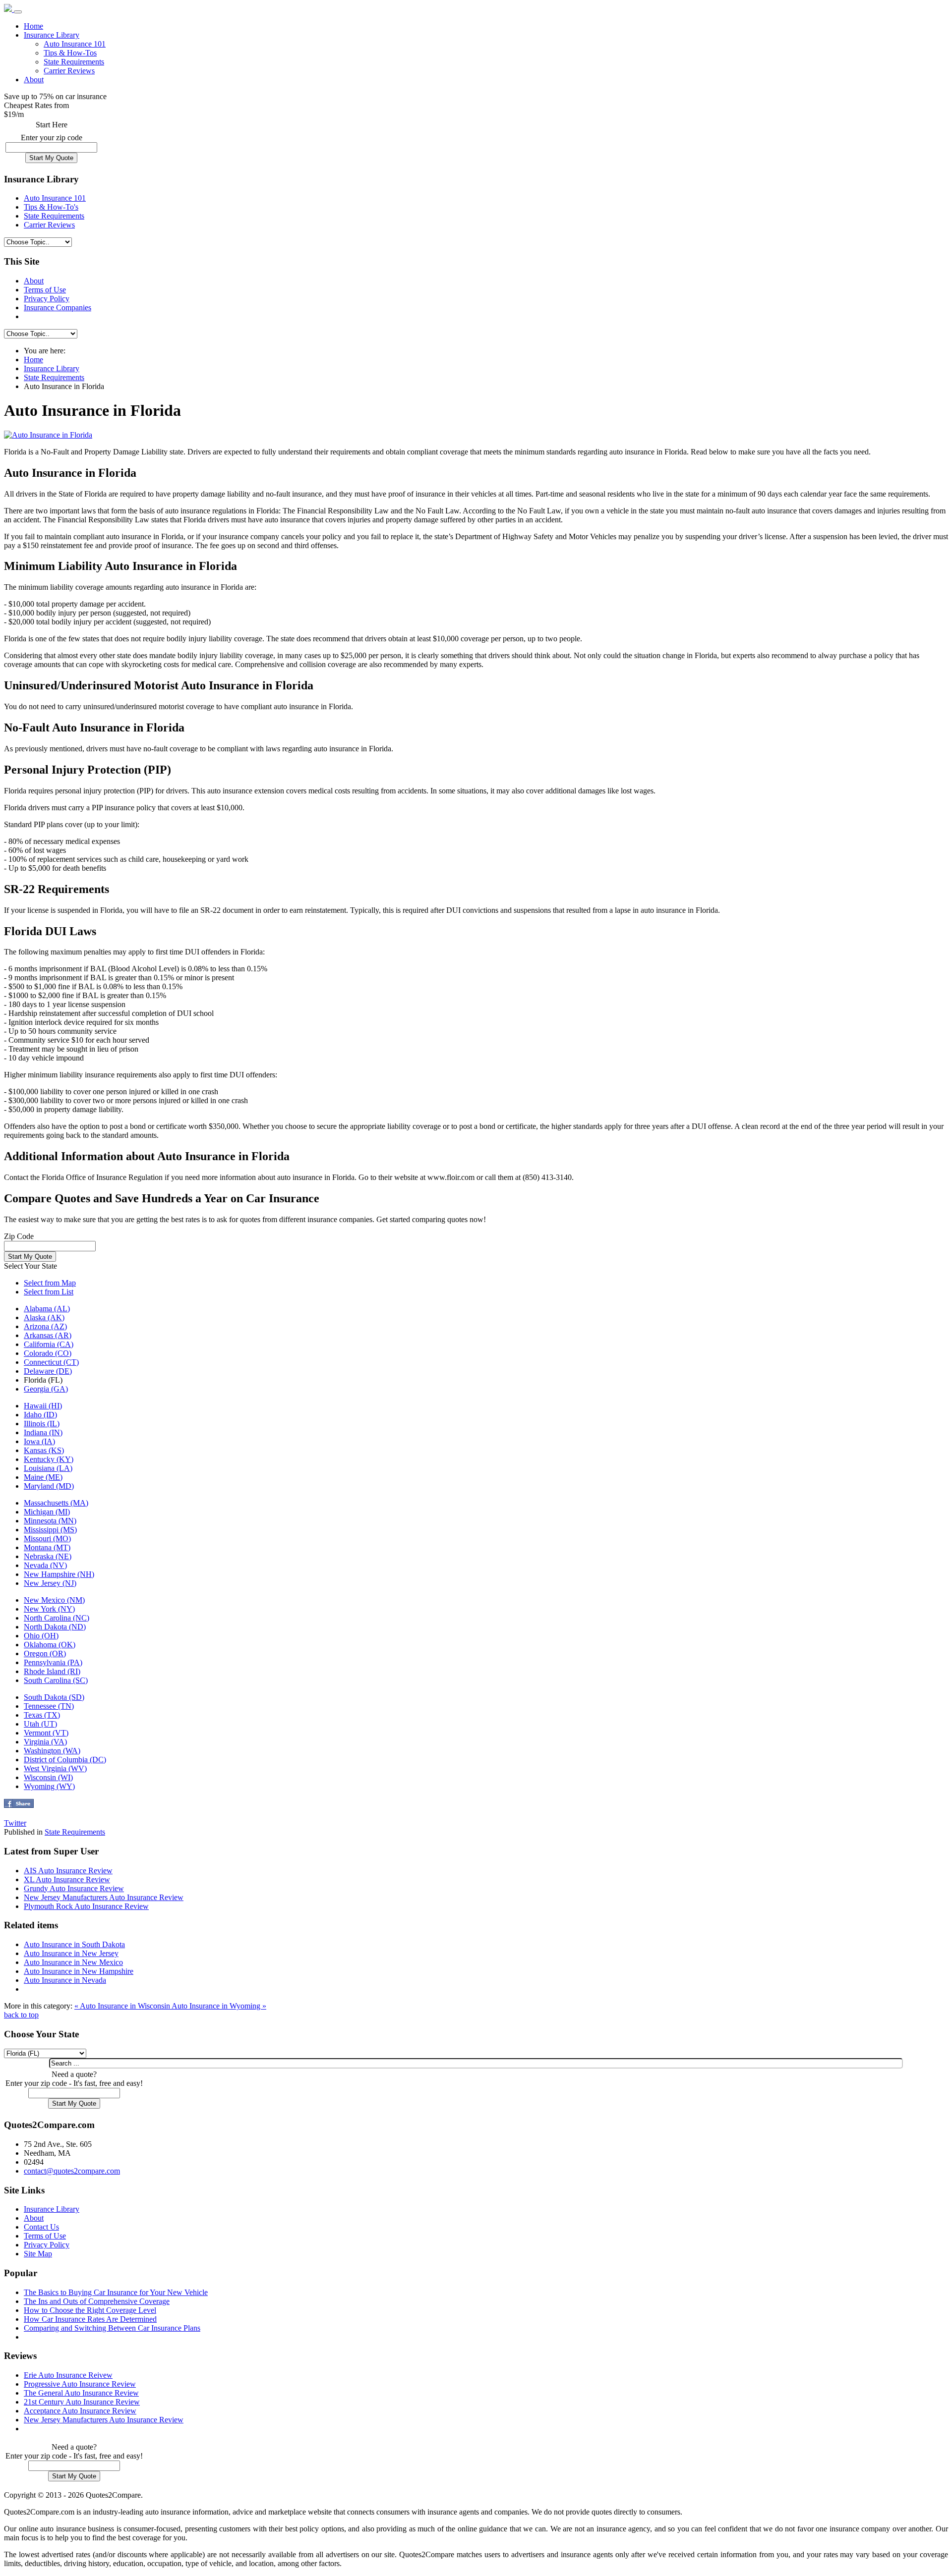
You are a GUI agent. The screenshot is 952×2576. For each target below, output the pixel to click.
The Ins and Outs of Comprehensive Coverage (97, 2301)
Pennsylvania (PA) (53, 1662)
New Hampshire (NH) (59, 1574)
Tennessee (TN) (49, 1706)
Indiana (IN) (43, 1432)
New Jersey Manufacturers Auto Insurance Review (104, 1897)
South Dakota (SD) (54, 1697)
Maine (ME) (43, 1477)
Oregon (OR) (45, 1653)
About (34, 80)
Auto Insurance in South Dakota (74, 1944)
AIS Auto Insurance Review (68, 1871)
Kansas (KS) (44, 1450)
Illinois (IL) (42, 1424)
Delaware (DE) (48, 1371)
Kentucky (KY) (49, 1459)
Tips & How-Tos (70, 53)
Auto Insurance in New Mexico (73, 1962)
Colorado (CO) (48, 1353)
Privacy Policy (47, 299)
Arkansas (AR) (48, 1335)
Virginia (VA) (45, 1742)
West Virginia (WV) (55, 1768)
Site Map (38, 2254)
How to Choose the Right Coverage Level (90, 2310)
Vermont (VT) (46, 1733)
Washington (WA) (52, 1751)
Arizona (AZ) (45, 1326)
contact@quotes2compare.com (72, 2171)
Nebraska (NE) (48, 1556)
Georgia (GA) (46, 1389)
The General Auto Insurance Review (81, 2393)
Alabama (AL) (47, 1309)
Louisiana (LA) (48, 1468)
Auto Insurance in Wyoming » (219, 2006)
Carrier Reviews (69, 71)
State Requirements (74, 62)
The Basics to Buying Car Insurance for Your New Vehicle (116, 2292)
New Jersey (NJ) (50, 1583)
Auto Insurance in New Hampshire (79, 1971)
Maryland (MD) (49, 1486)
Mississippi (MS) (50, 1530)
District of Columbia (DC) (65, 1760)
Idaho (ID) (40, 1415)
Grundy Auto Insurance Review (74, 1888)
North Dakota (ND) (55, 1627)
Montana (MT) (47, 1547)
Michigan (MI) (47, 1512)
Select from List (49, 1292)
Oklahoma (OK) (50, 1645)
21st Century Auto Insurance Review (82, 2402)
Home (33, 26)
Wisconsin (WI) (48, 1777)
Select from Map (50, 1283)
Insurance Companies (58, 308)
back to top (21, 2015)
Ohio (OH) (41, 1636)
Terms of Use (45, 290)
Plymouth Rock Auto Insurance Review (86, 1906)
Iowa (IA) (39, 1441)
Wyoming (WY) (49, 1786)
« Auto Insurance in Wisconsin (123, 2006)
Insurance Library (52, 35)
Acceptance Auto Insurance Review (80, 2411)
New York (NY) (49, 1609)
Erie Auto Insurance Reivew (68, 2375)
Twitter (15, 1823)
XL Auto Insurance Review (67, 1879)
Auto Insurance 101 (75, 44)
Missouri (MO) (47, 1539)
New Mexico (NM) (54, 1600)
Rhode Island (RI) (52, 1671)
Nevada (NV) (45, 1565)
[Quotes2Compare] (9, 9)
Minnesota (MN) (50, 1521)
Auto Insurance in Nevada (65, 1980)
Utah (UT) (40, 1724)
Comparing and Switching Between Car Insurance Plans (112, 2328)
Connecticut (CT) (51, 1362)
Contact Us (41, 2227)
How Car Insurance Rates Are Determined (90, 2319)
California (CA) (49, 1344)
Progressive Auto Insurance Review (80, 2384)
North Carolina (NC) (57, 1618)
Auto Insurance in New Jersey (71, 1953)
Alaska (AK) (44, 1317)
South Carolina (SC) (56, 1680)
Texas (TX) (42, 1715)
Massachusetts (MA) (56, 1503)
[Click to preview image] (48, 435)
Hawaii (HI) (43, 1406)
